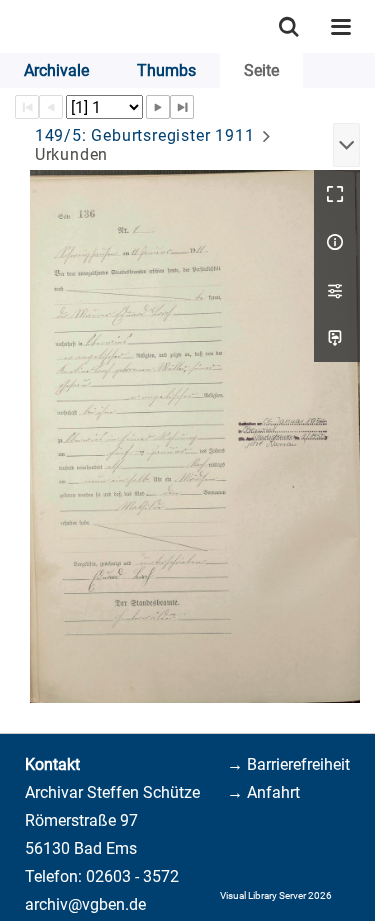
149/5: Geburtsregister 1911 (145, 135)
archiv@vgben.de (85, 904)
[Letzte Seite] (182, 107)
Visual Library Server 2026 (276, 895)
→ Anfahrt (263, 792)
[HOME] (10, 26)
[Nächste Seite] (158, 107)
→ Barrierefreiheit (288, 764)
